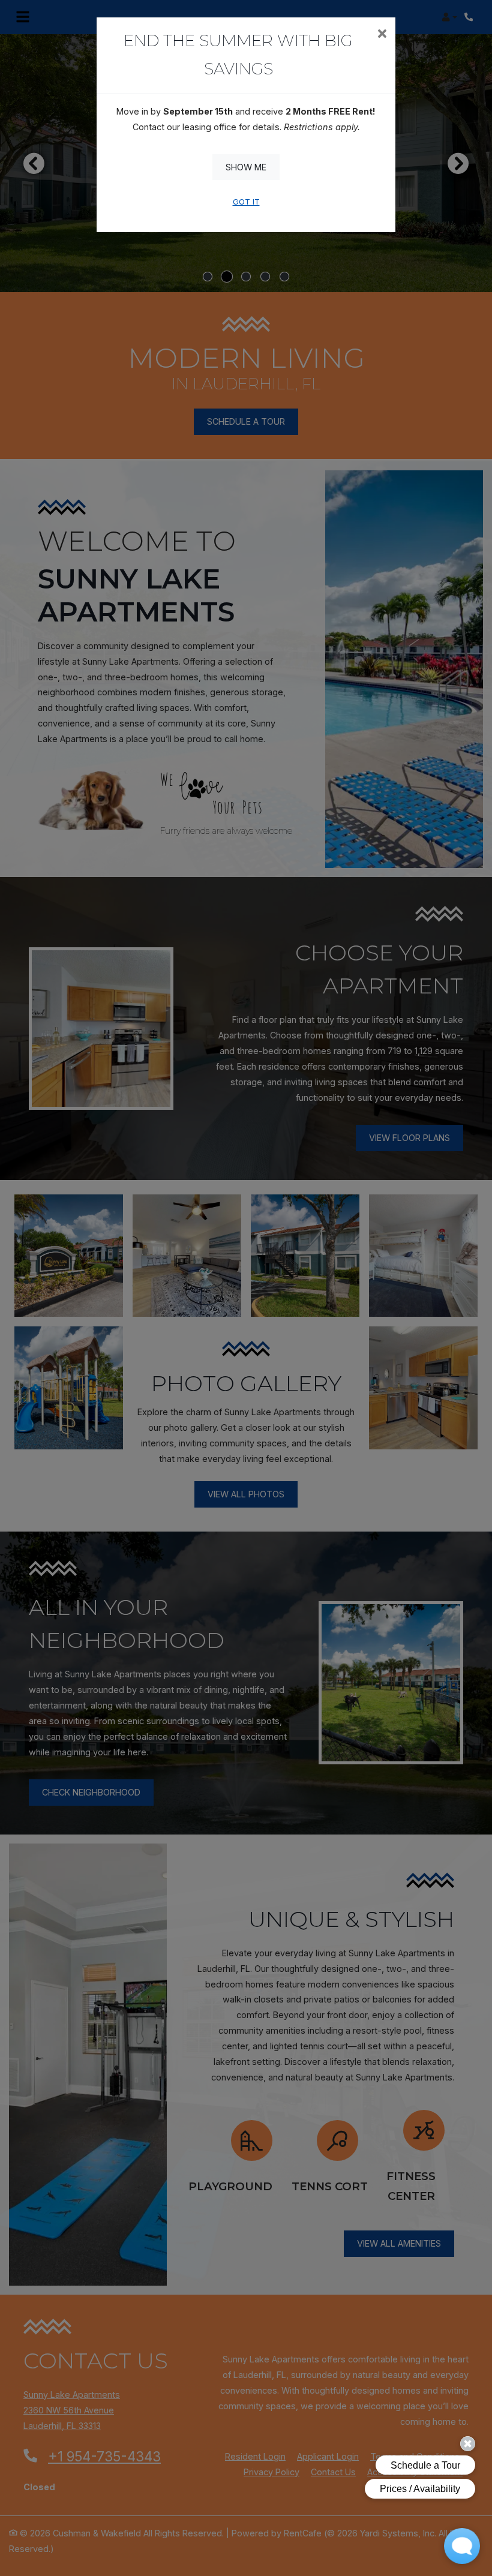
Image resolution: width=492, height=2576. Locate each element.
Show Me (246, 167)
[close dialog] (382, 35)
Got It (246, 202)
